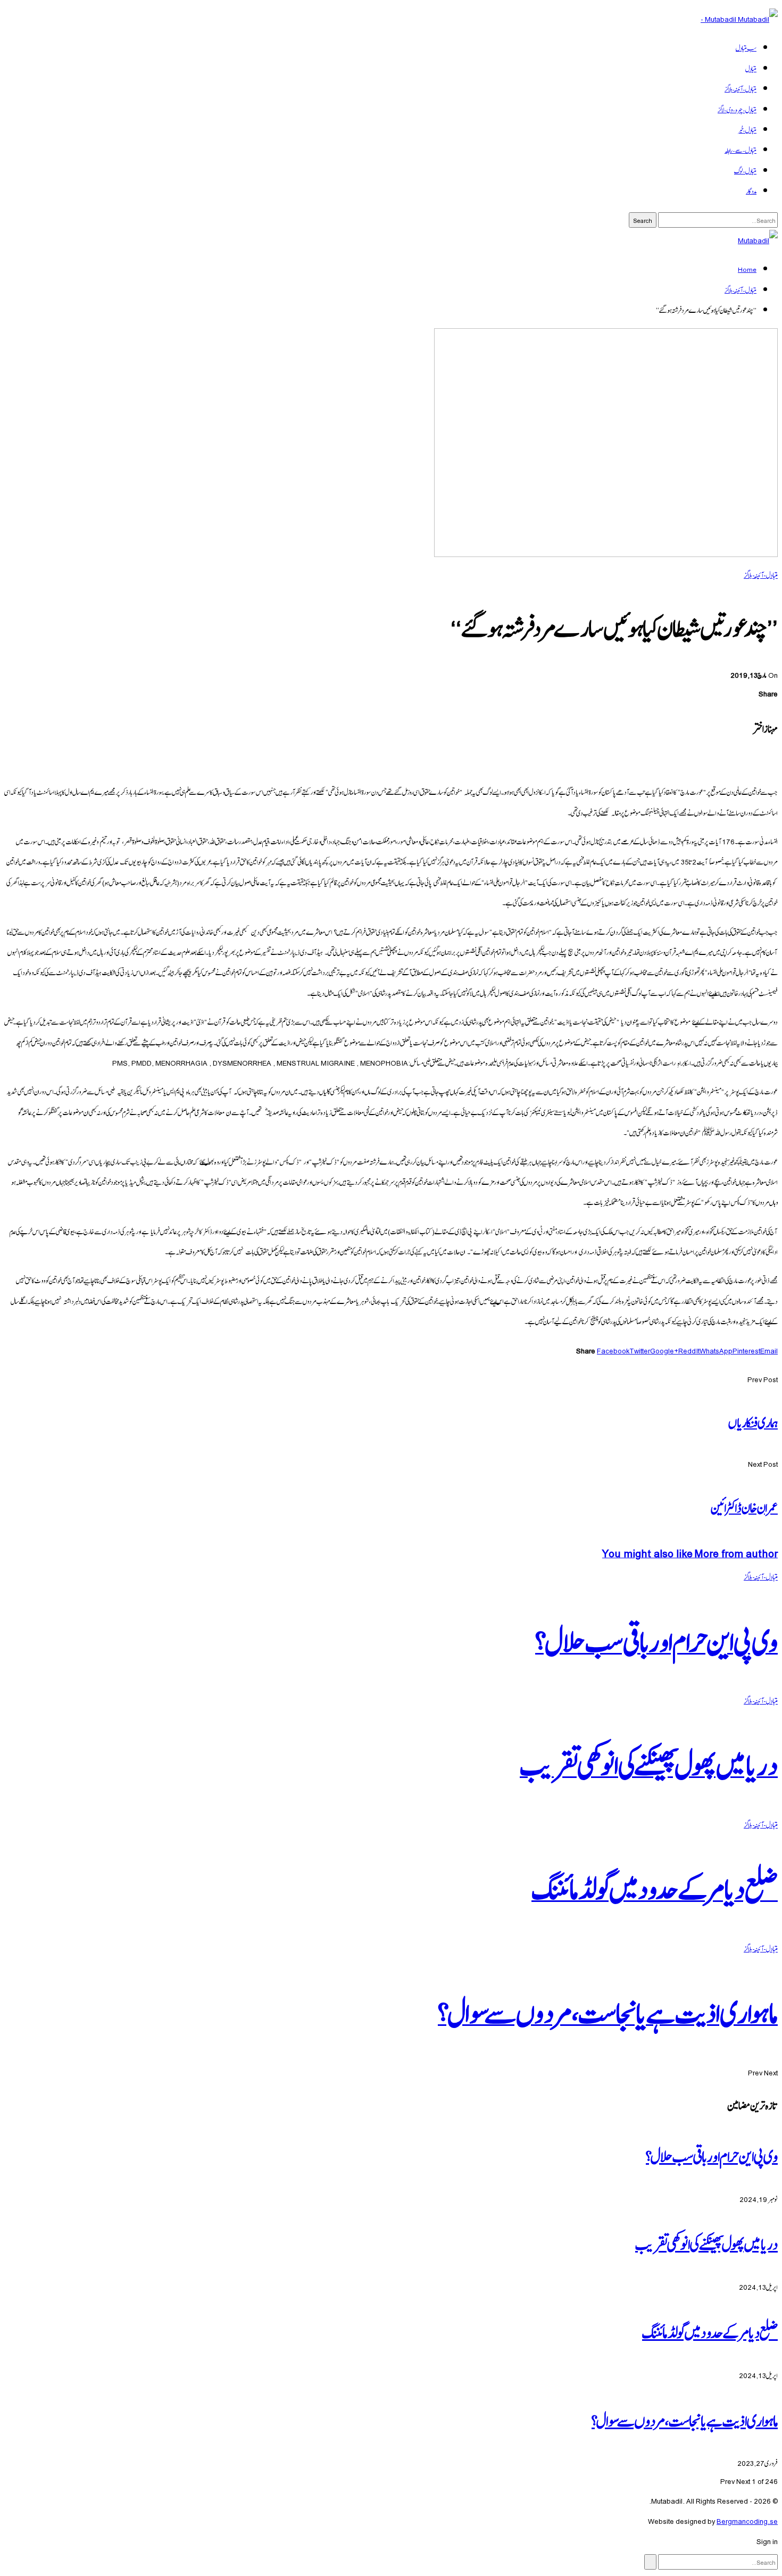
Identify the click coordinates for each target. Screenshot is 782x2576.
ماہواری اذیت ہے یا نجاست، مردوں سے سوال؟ (685, 2419)
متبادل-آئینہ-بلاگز (741, 88)
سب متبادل (746, 47)
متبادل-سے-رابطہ (741, 149)
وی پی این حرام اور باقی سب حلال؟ (712, 2155)
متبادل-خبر (747, 129)
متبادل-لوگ (745, 170)
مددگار (751, 190)
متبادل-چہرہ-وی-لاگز (737, 109)
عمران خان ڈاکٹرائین (744, 1506)
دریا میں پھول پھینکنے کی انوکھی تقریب (706, 2242)
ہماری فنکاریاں (753, 1421)
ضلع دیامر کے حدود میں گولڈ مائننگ (710, 2331)
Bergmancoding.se (747, 2520)
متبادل (751, 68)
